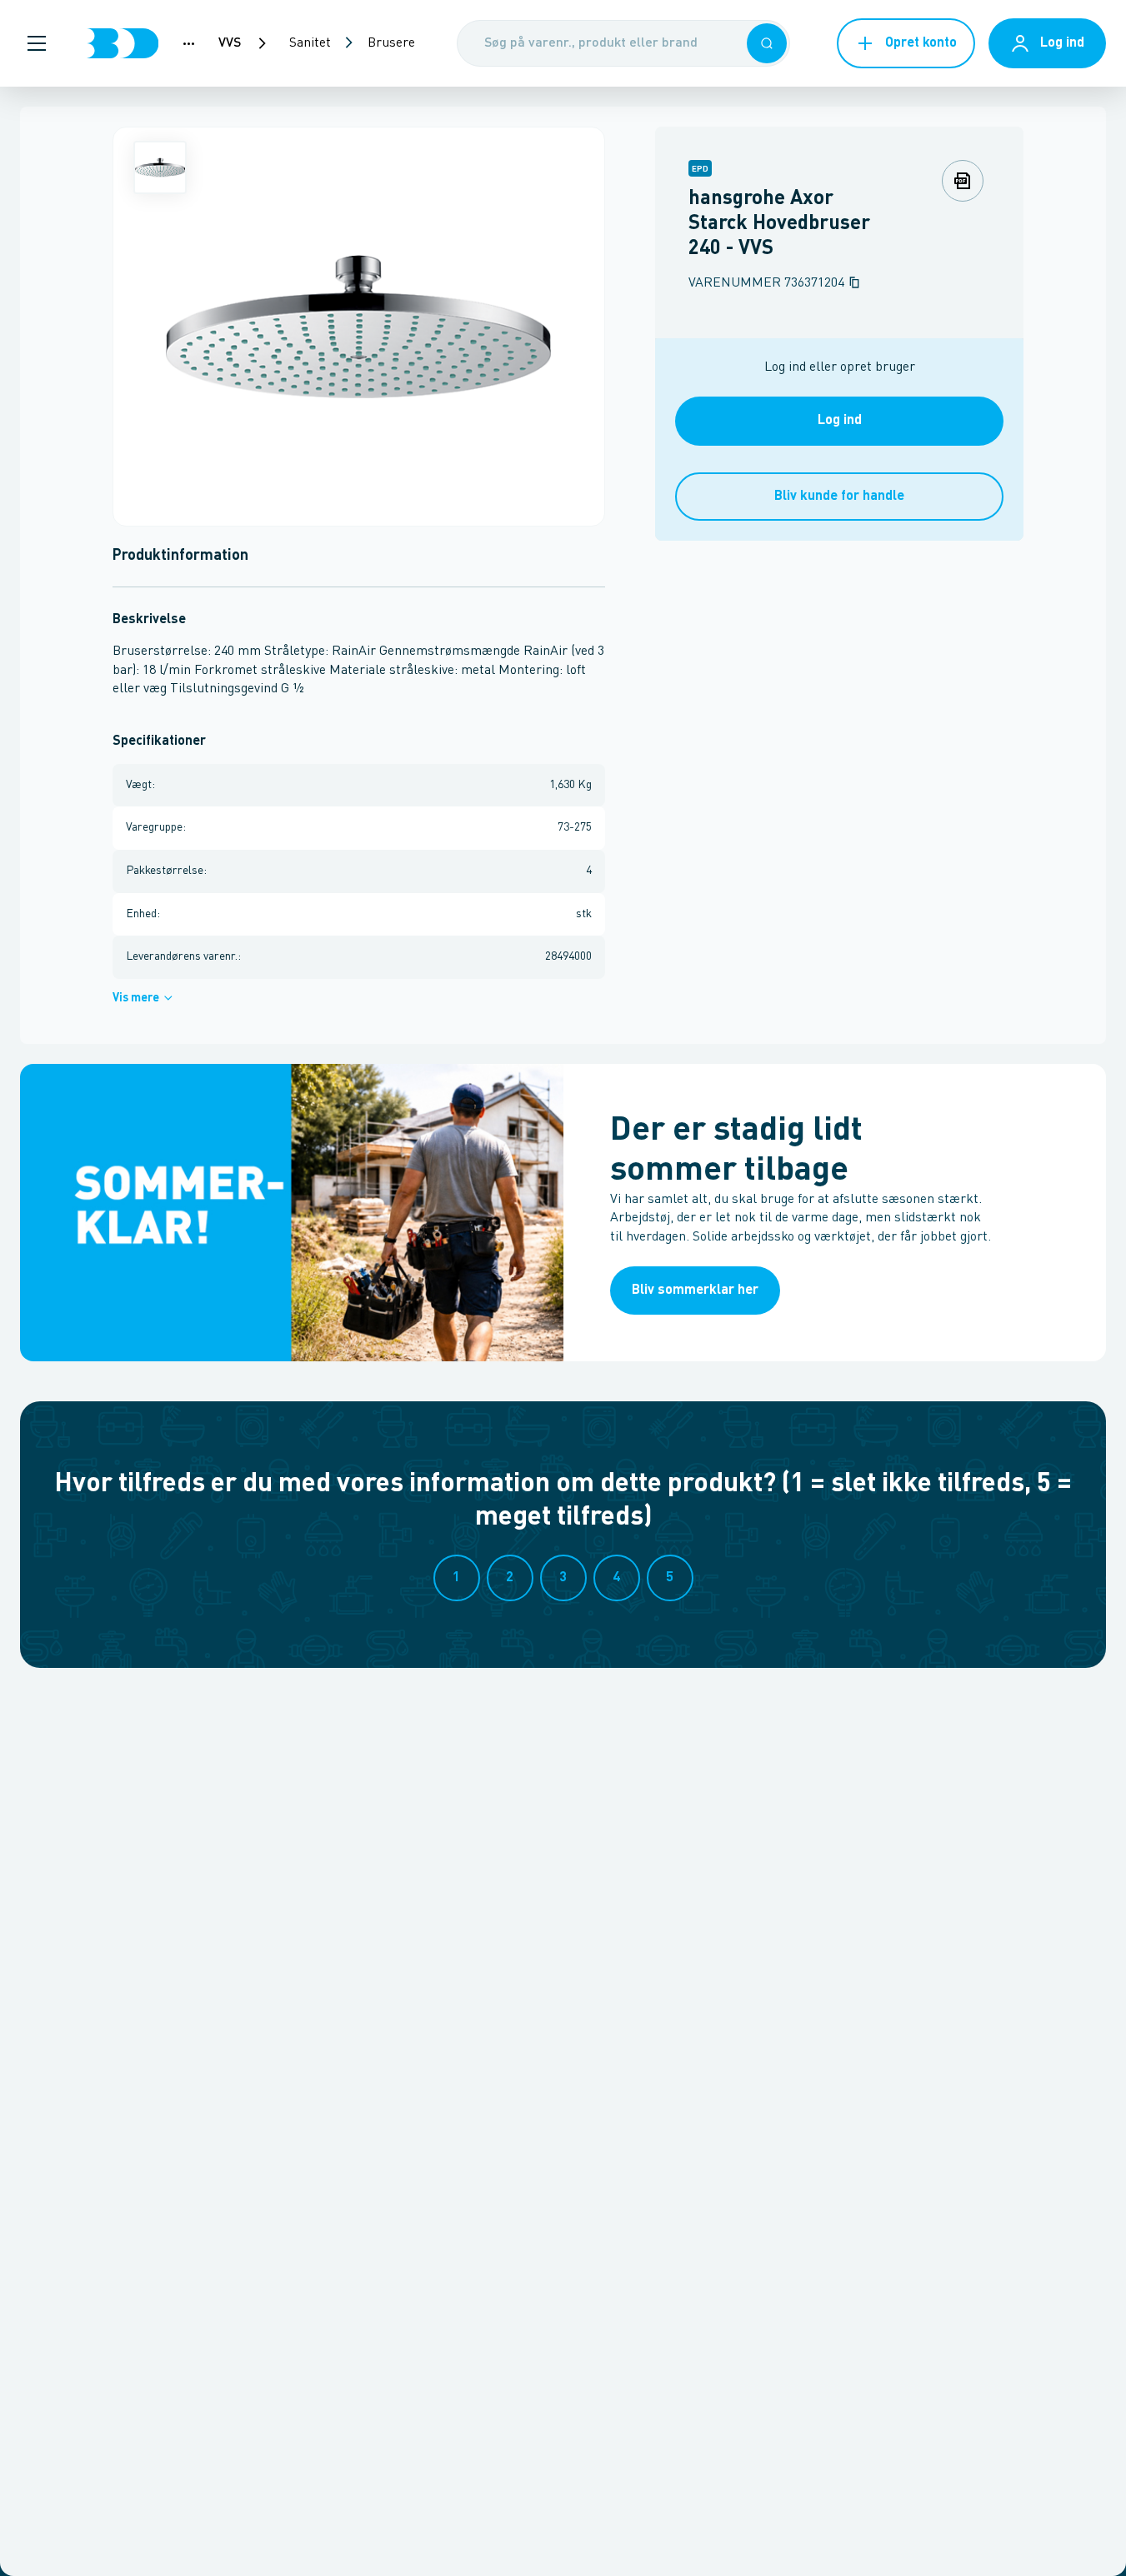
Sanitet (310, 43)
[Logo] (123, 43)
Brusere (391, 43)
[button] (37, 43)
